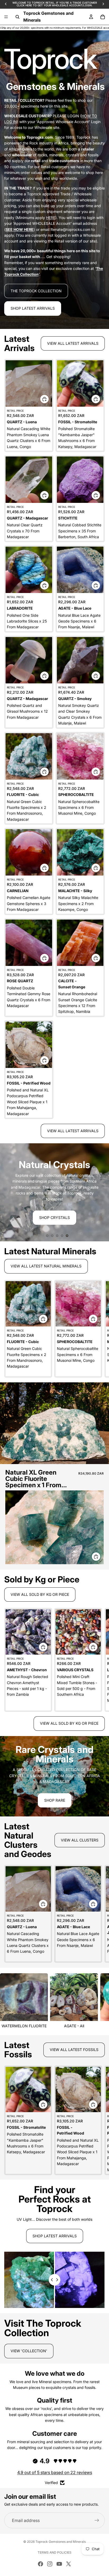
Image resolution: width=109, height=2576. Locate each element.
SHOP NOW (55, 1209)
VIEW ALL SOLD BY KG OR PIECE (69, 1723)
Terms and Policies (54, 2552)
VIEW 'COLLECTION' (29, 2351)
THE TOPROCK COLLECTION (36, 291)
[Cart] (103, 17)
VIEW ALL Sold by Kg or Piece (40, 1594)
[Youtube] (59, 2564)
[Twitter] (69, 2564)
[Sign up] (97, 2520)
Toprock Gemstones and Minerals (61, 2542)
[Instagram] (50, 2564)
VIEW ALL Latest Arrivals (73, 343)
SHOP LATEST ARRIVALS (33, 308)
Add (49, 399)
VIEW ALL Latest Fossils (74, 2050)
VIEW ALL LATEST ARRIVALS (73, 1131)
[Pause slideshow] (39, 1236)
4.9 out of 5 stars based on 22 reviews (55, 2472)
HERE (51, 218)
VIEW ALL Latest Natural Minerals (46, 1266)
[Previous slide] (8, 1192)
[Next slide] (101, 1192)
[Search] (17, 17)
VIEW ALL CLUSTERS (80, 1840)
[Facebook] (40, 2564)
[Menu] (6, 17)
